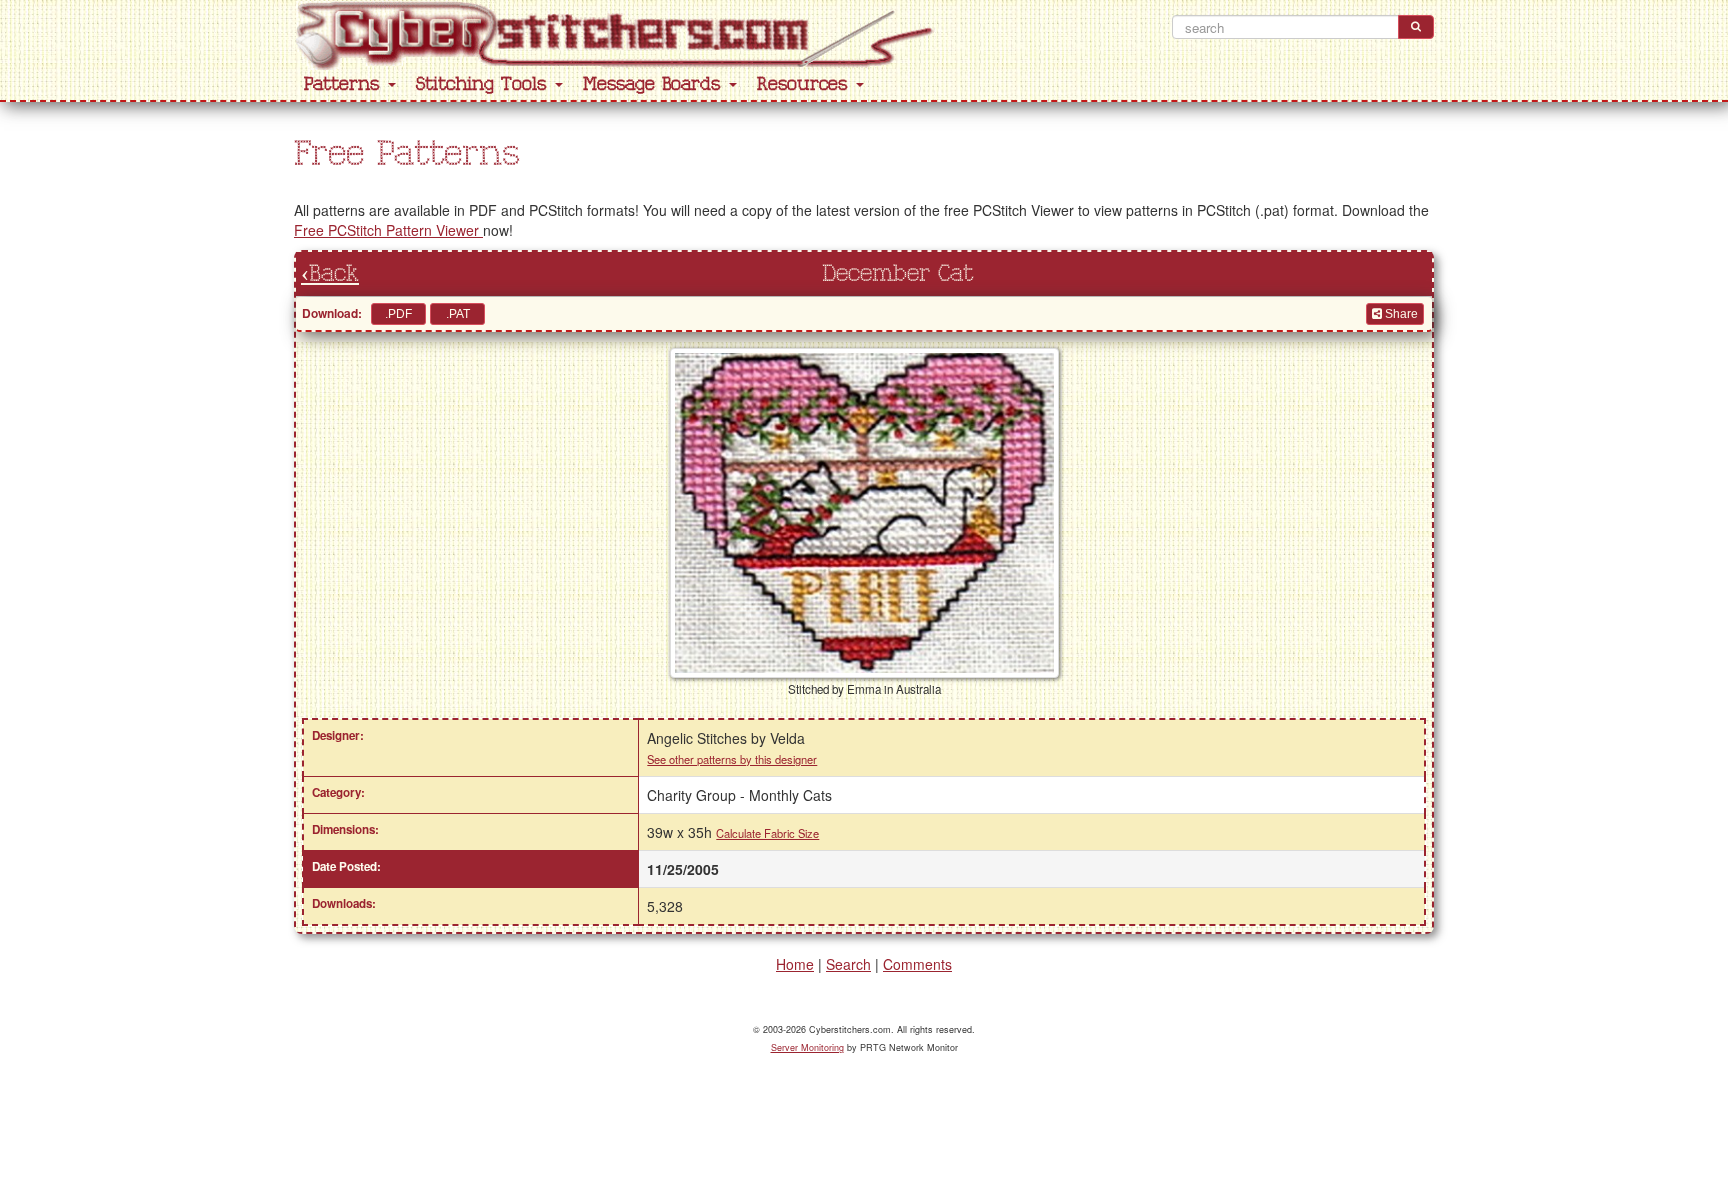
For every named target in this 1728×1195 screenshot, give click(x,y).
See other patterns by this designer (732, 759)
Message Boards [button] (655, 84)
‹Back (330, 274)
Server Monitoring (807, 1047)
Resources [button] (805, 84)
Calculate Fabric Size (767, 833)
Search (848, 964)
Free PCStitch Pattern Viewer (388, 230)
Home (795, 964)
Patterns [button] (345, 84)
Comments (917, 964)
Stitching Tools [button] (484, 84)
